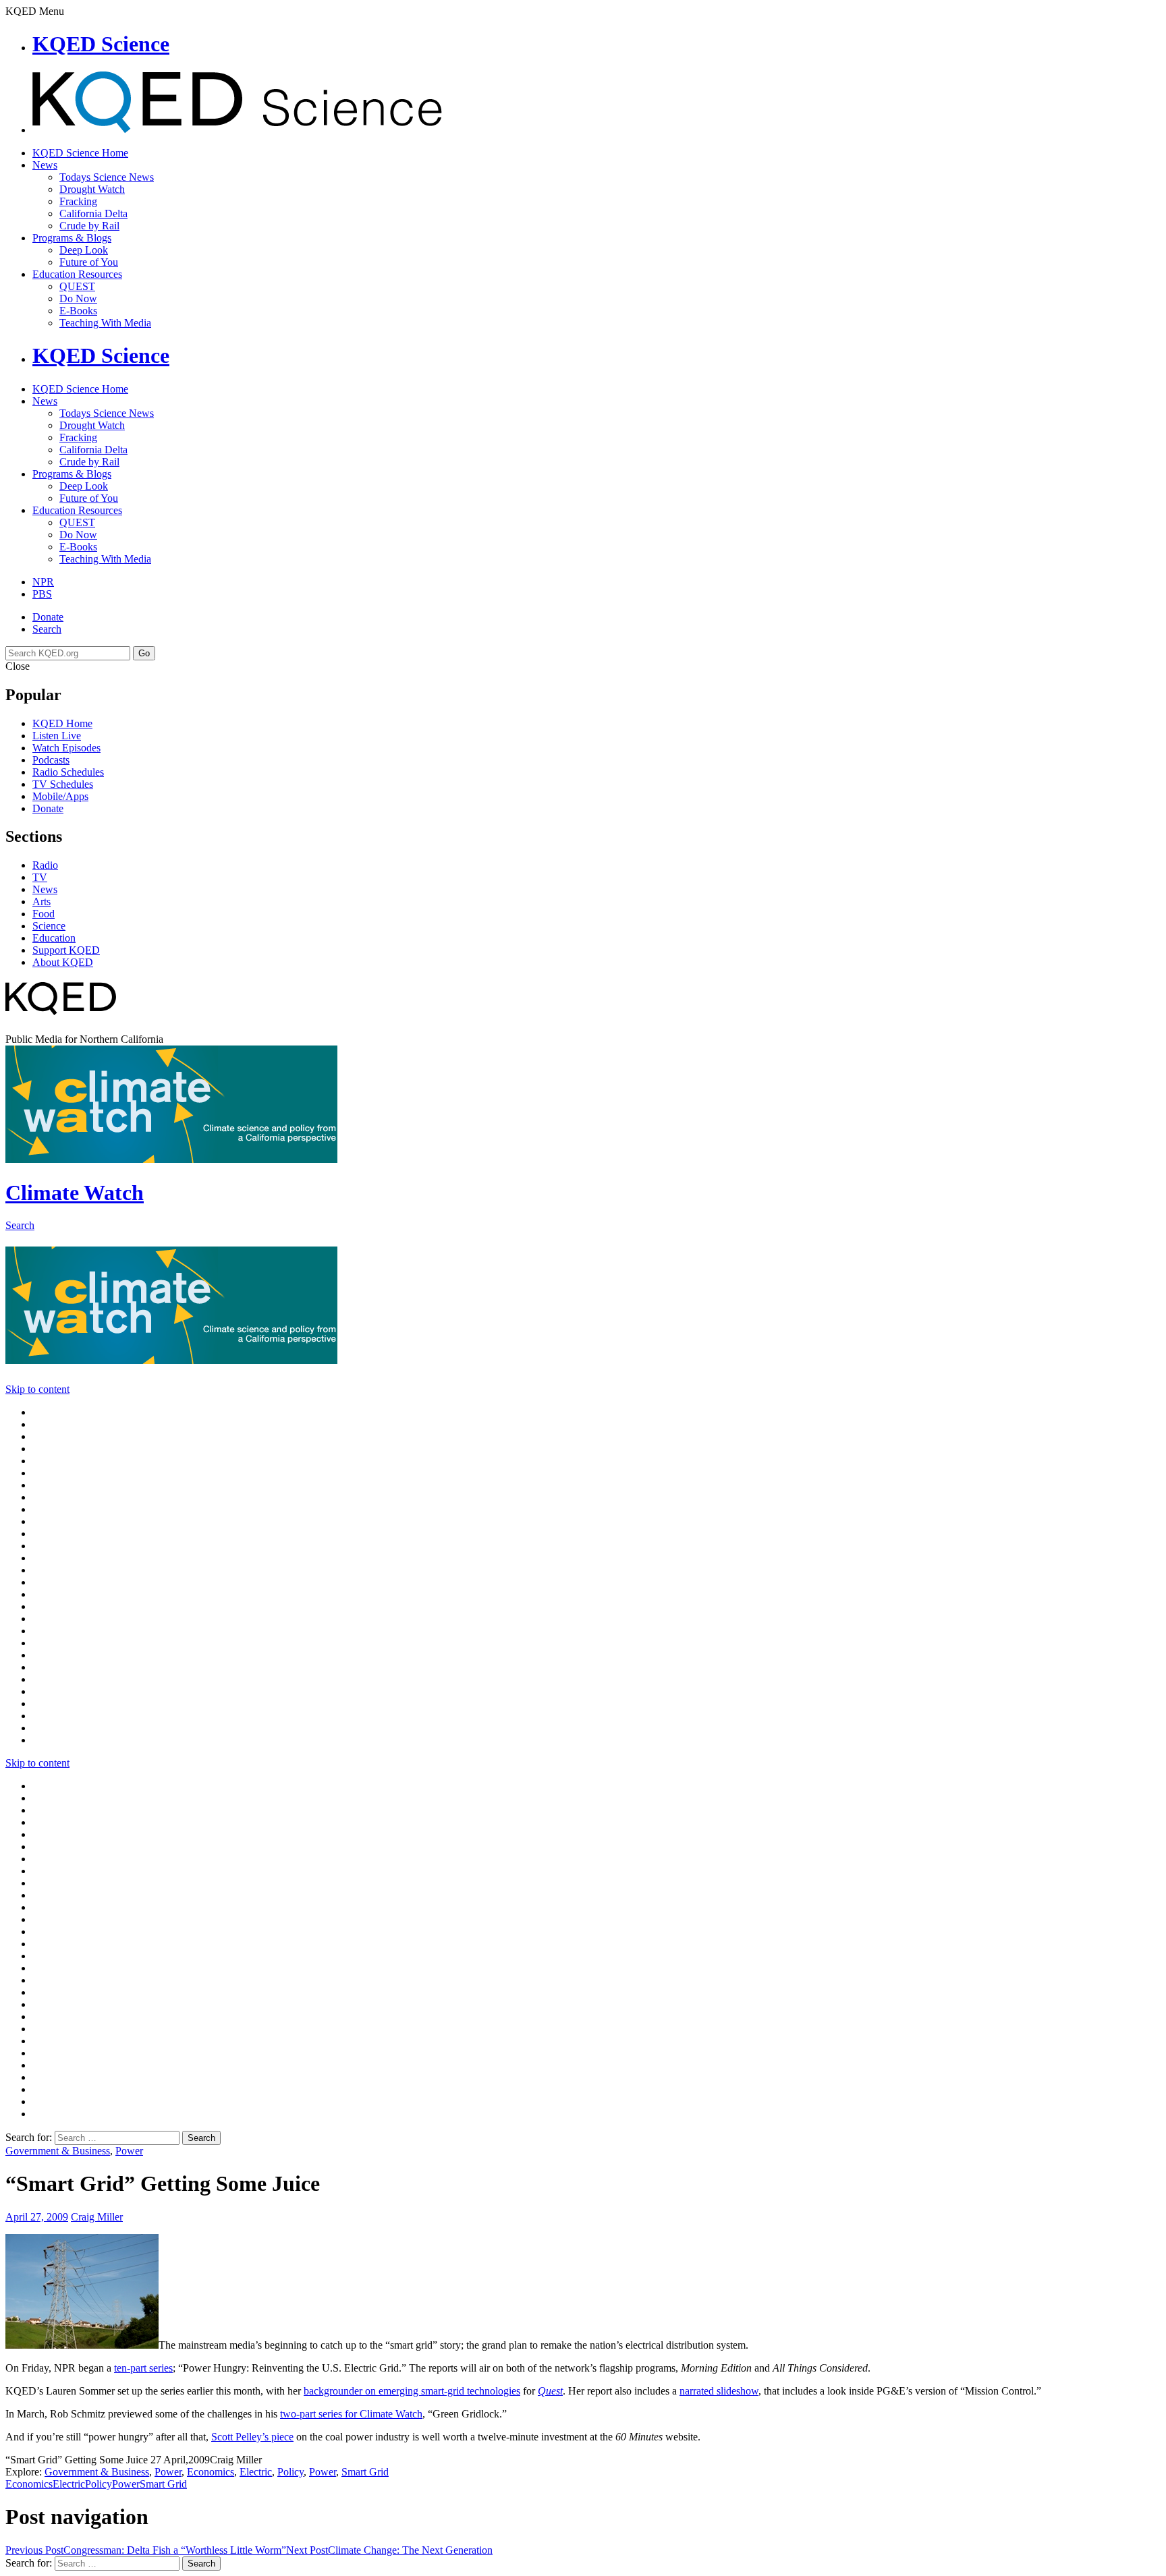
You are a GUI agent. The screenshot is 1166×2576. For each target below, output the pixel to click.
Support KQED (66, 950)
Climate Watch (75, 1193)
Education (54, 938)
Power (129, 2151)
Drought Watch (92, 189)
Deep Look (84, 250)
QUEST (77, 286)
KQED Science (101, 44)
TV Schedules (63, 784)
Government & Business (58, 2151)
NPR (43, 582)
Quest (550, 2391)
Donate (48, 617)
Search (47, 629)
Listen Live (57, 736)
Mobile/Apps (60, 796)
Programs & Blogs (72, 238)
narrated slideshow (719, 2391)
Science (49, 926)
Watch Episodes (66, 748)
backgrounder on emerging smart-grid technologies (412, 2391)
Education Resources (77, 274)
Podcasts (51, 760)
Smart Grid (365, 2472)
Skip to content (37, 1389)
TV (40, 877)
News (45, 165)
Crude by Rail (89, 226)
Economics (211, 2472)
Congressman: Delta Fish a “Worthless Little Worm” (146, 2550)
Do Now (78, 298)
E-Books (78, 311)
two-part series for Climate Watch (351, 2414)
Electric (256, 2472)
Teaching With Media (105, 323)
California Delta (93, 213)
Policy (290, 2472)
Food (44, 914)
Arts (41, 901)
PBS (42, 594)
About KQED (63, 962)
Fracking (78, 201)
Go (144, 653)
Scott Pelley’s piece (252, 2437)
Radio (45, 865)
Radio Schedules (68, 772)
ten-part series (143, 2368)
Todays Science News (107, 177)
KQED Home (62, 723)
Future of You (89, 262)
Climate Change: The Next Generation (389, 2550)
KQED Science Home (80, 153)
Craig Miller (97, 2217)
